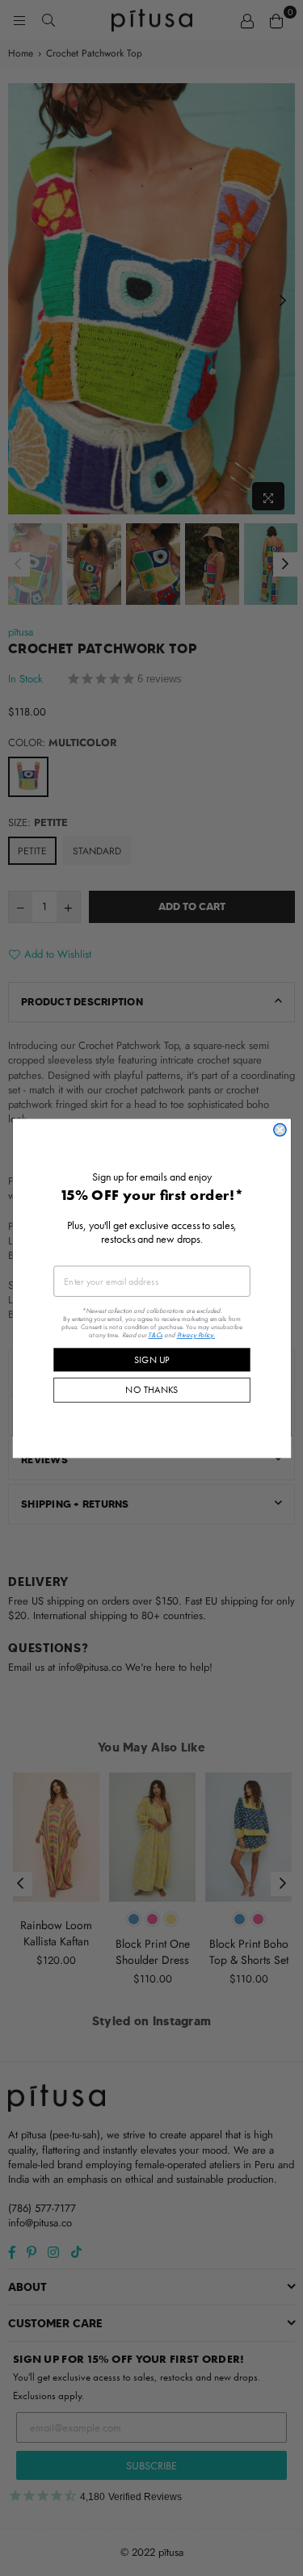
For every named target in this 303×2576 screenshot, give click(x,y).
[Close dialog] (279, 1129)
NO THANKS (151, 1389)
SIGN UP (152, 1359)
